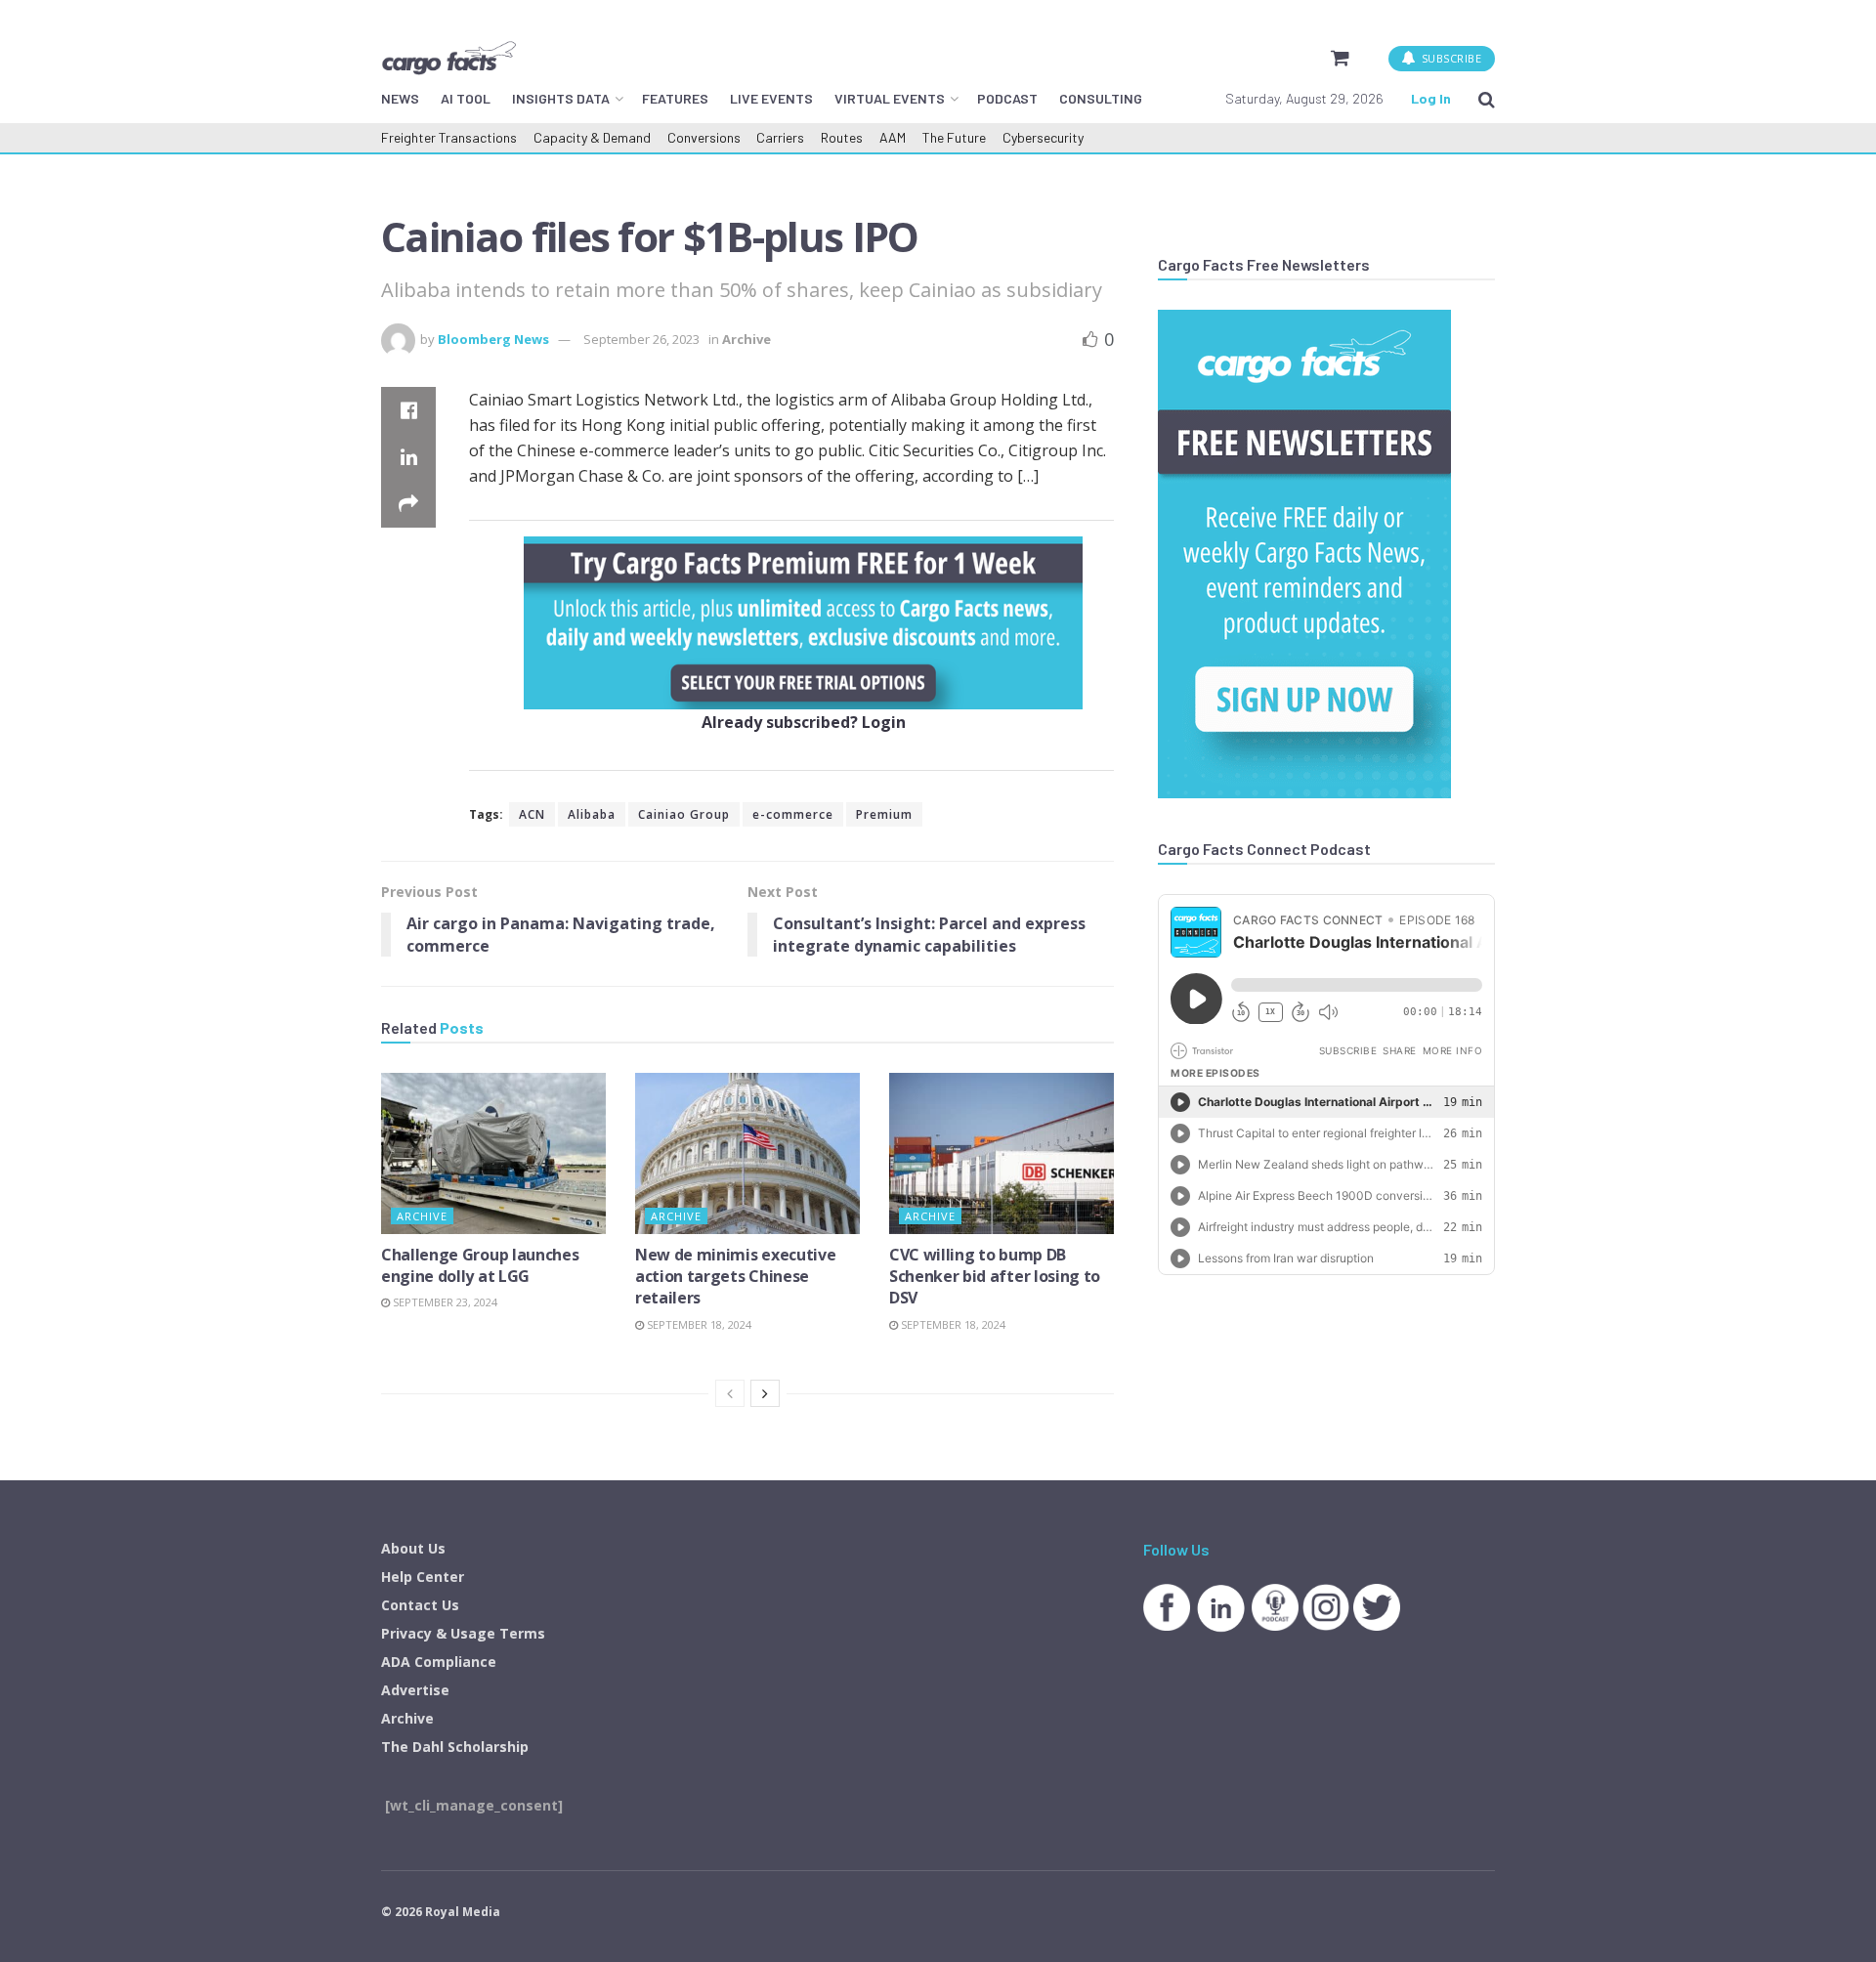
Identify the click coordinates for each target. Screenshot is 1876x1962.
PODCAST (1007, 98)
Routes (842, 137)
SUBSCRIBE (1450, 58)
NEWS (400, 98)
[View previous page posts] (730, 1393)
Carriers (780, 137)
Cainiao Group (684, 814)
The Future (954, 137)
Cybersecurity (1043, 137)
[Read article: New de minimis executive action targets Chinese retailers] (747, 1153)
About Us (413, 1548)
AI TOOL (466, 98)
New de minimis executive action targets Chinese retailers (735, 1277)
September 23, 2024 (444, 1302)
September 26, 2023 (641, 339)
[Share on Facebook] (408, 410)
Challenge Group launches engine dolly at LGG (480, 1265)
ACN (532, 814)
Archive (746, 339)
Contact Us (420, 1605)
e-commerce (793, 814)
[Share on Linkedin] (408, 457)
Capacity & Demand (592, 137)
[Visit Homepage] (448, 58)
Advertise (415, 1690)
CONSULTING (1101, 98)
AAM (893, 137)
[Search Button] (1487, 99)
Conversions (704, 137)
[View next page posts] (765, 1393)
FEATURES (675, 98)
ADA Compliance (439, 1662)
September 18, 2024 (698, 1324)
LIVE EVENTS (771, 98)
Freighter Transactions (449, 137)
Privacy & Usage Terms (463, 1633)
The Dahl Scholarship (455, 1747)
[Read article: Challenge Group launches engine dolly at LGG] (493, 1153)
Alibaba (592, 814)
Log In (1431, 98)
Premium (884, 814)
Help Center (423, 1577)
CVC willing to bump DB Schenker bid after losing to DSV (995, 1277)
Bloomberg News (493, 339)
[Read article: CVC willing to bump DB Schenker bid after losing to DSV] (1002, 1153)
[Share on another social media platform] (408, 504)
